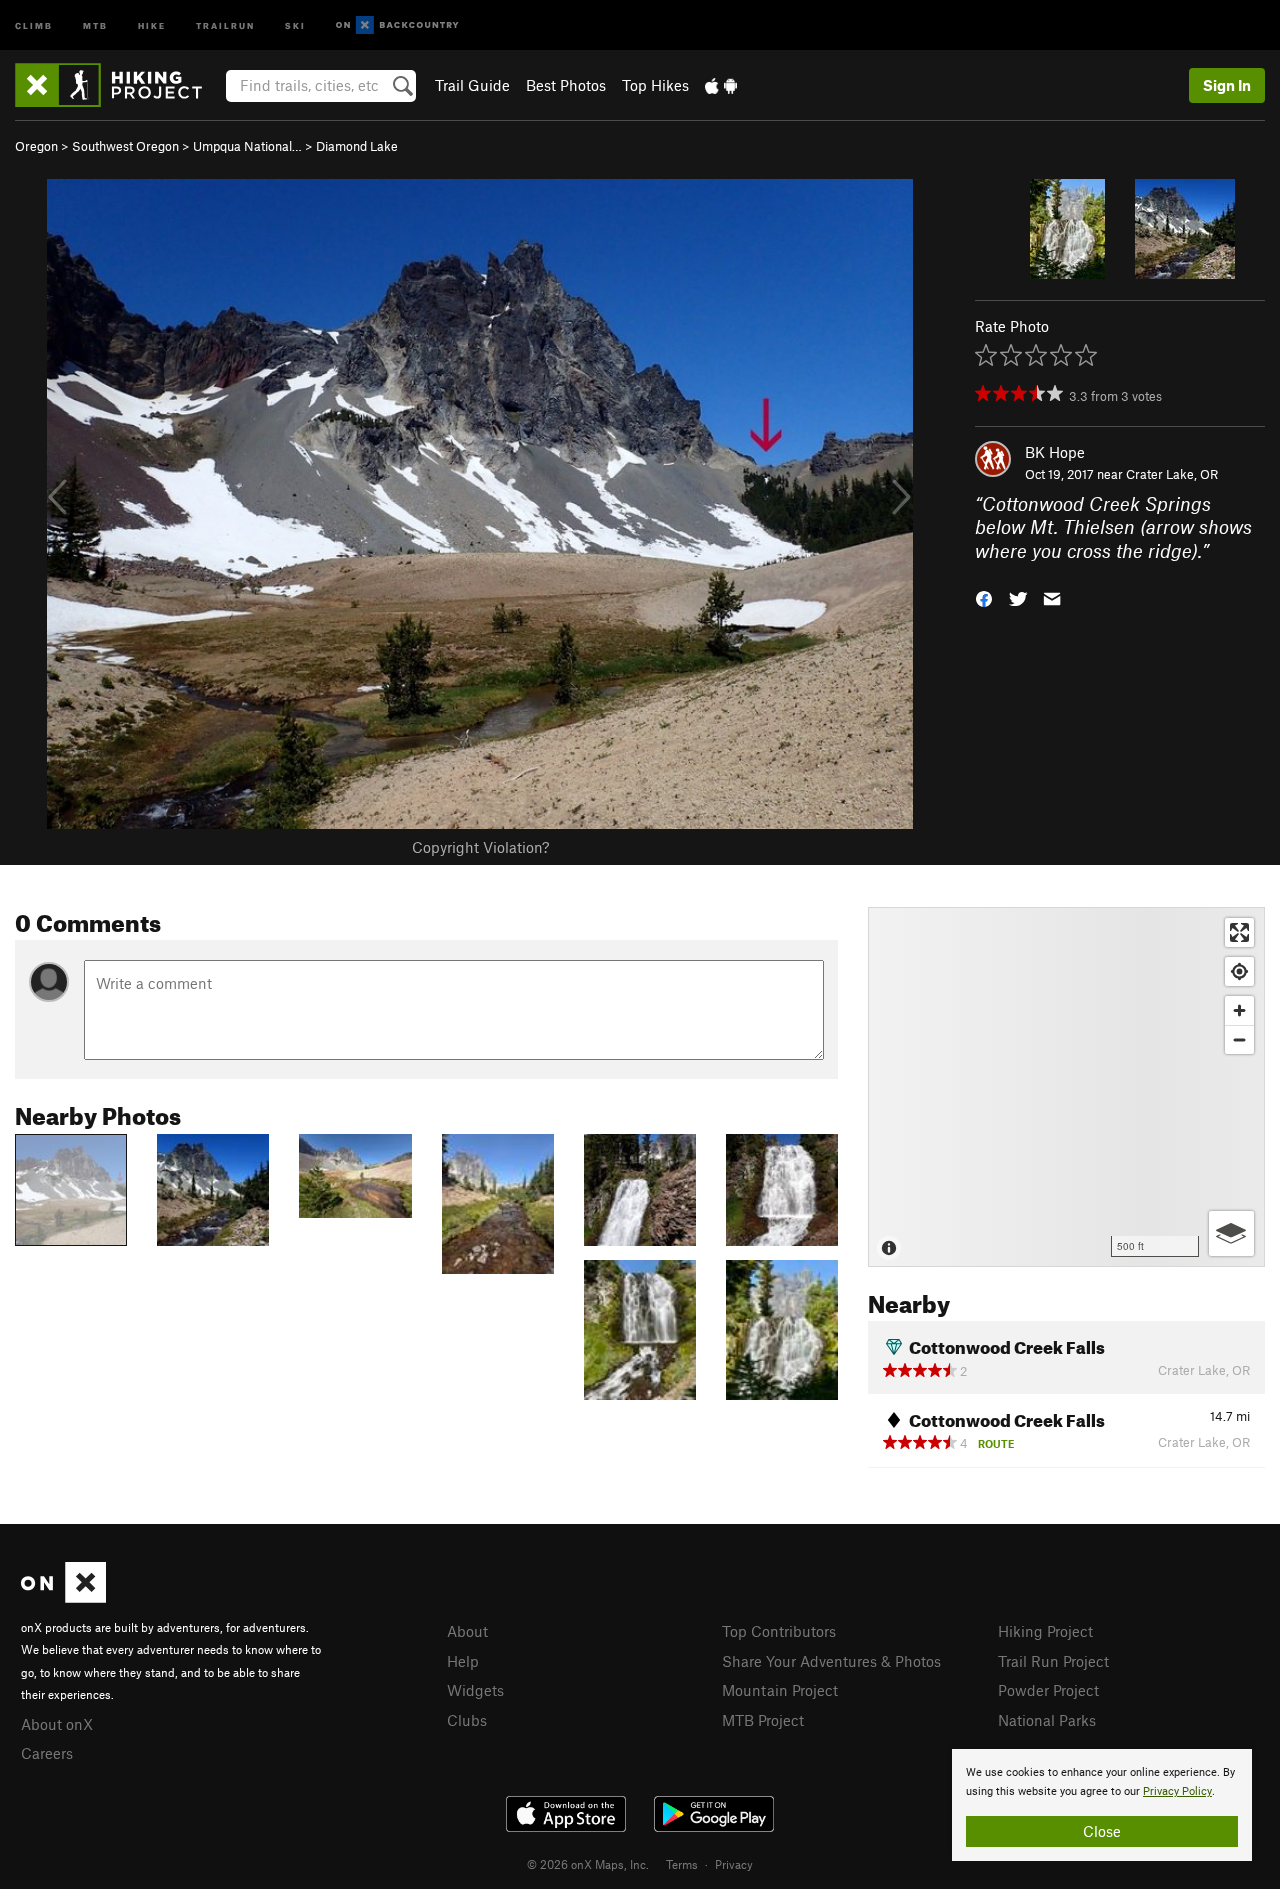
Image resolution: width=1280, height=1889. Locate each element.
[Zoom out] (1239, 1039)
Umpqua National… (247, 146)
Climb (34, 24)
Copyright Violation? (480, 847)
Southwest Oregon (125, 146)
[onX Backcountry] (397, 25)
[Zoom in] (1239, 1010)
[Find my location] (1239, 971)
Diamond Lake (357, 146)
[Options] (1231, 1233)
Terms (682, 1864)
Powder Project (1048, 1690)
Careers (47, 1753)
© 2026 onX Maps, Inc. (588, 1864)
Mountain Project (780, 1690)
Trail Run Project (1053, 1661)
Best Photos (566, 85)
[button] (984, 597)
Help (463, 1661)
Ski (295, 24)
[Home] (118, 85)
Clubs (467, 1720)
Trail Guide (472, 85)
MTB (95, 24)
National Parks (1047, 1720)
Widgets (475, 1690)
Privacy (734, 1864)
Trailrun (225, 24)
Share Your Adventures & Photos (831, 1661)
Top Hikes (655, 85)
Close (1102, 1831)
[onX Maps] (63, 1597)
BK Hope (1055, 452)
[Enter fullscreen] (1239, 932)
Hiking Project (1045, 1631)
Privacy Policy (1177, 1791)
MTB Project (763, 1720)
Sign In (1227, 85)
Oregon (36, 146)
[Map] (1066, 1087)
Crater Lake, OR (1172, 474)
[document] (1102, 1805)
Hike (152, 24)
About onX (57, 1724)
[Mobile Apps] (721, 85)
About (467, 1631)
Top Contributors (779, 1631)
